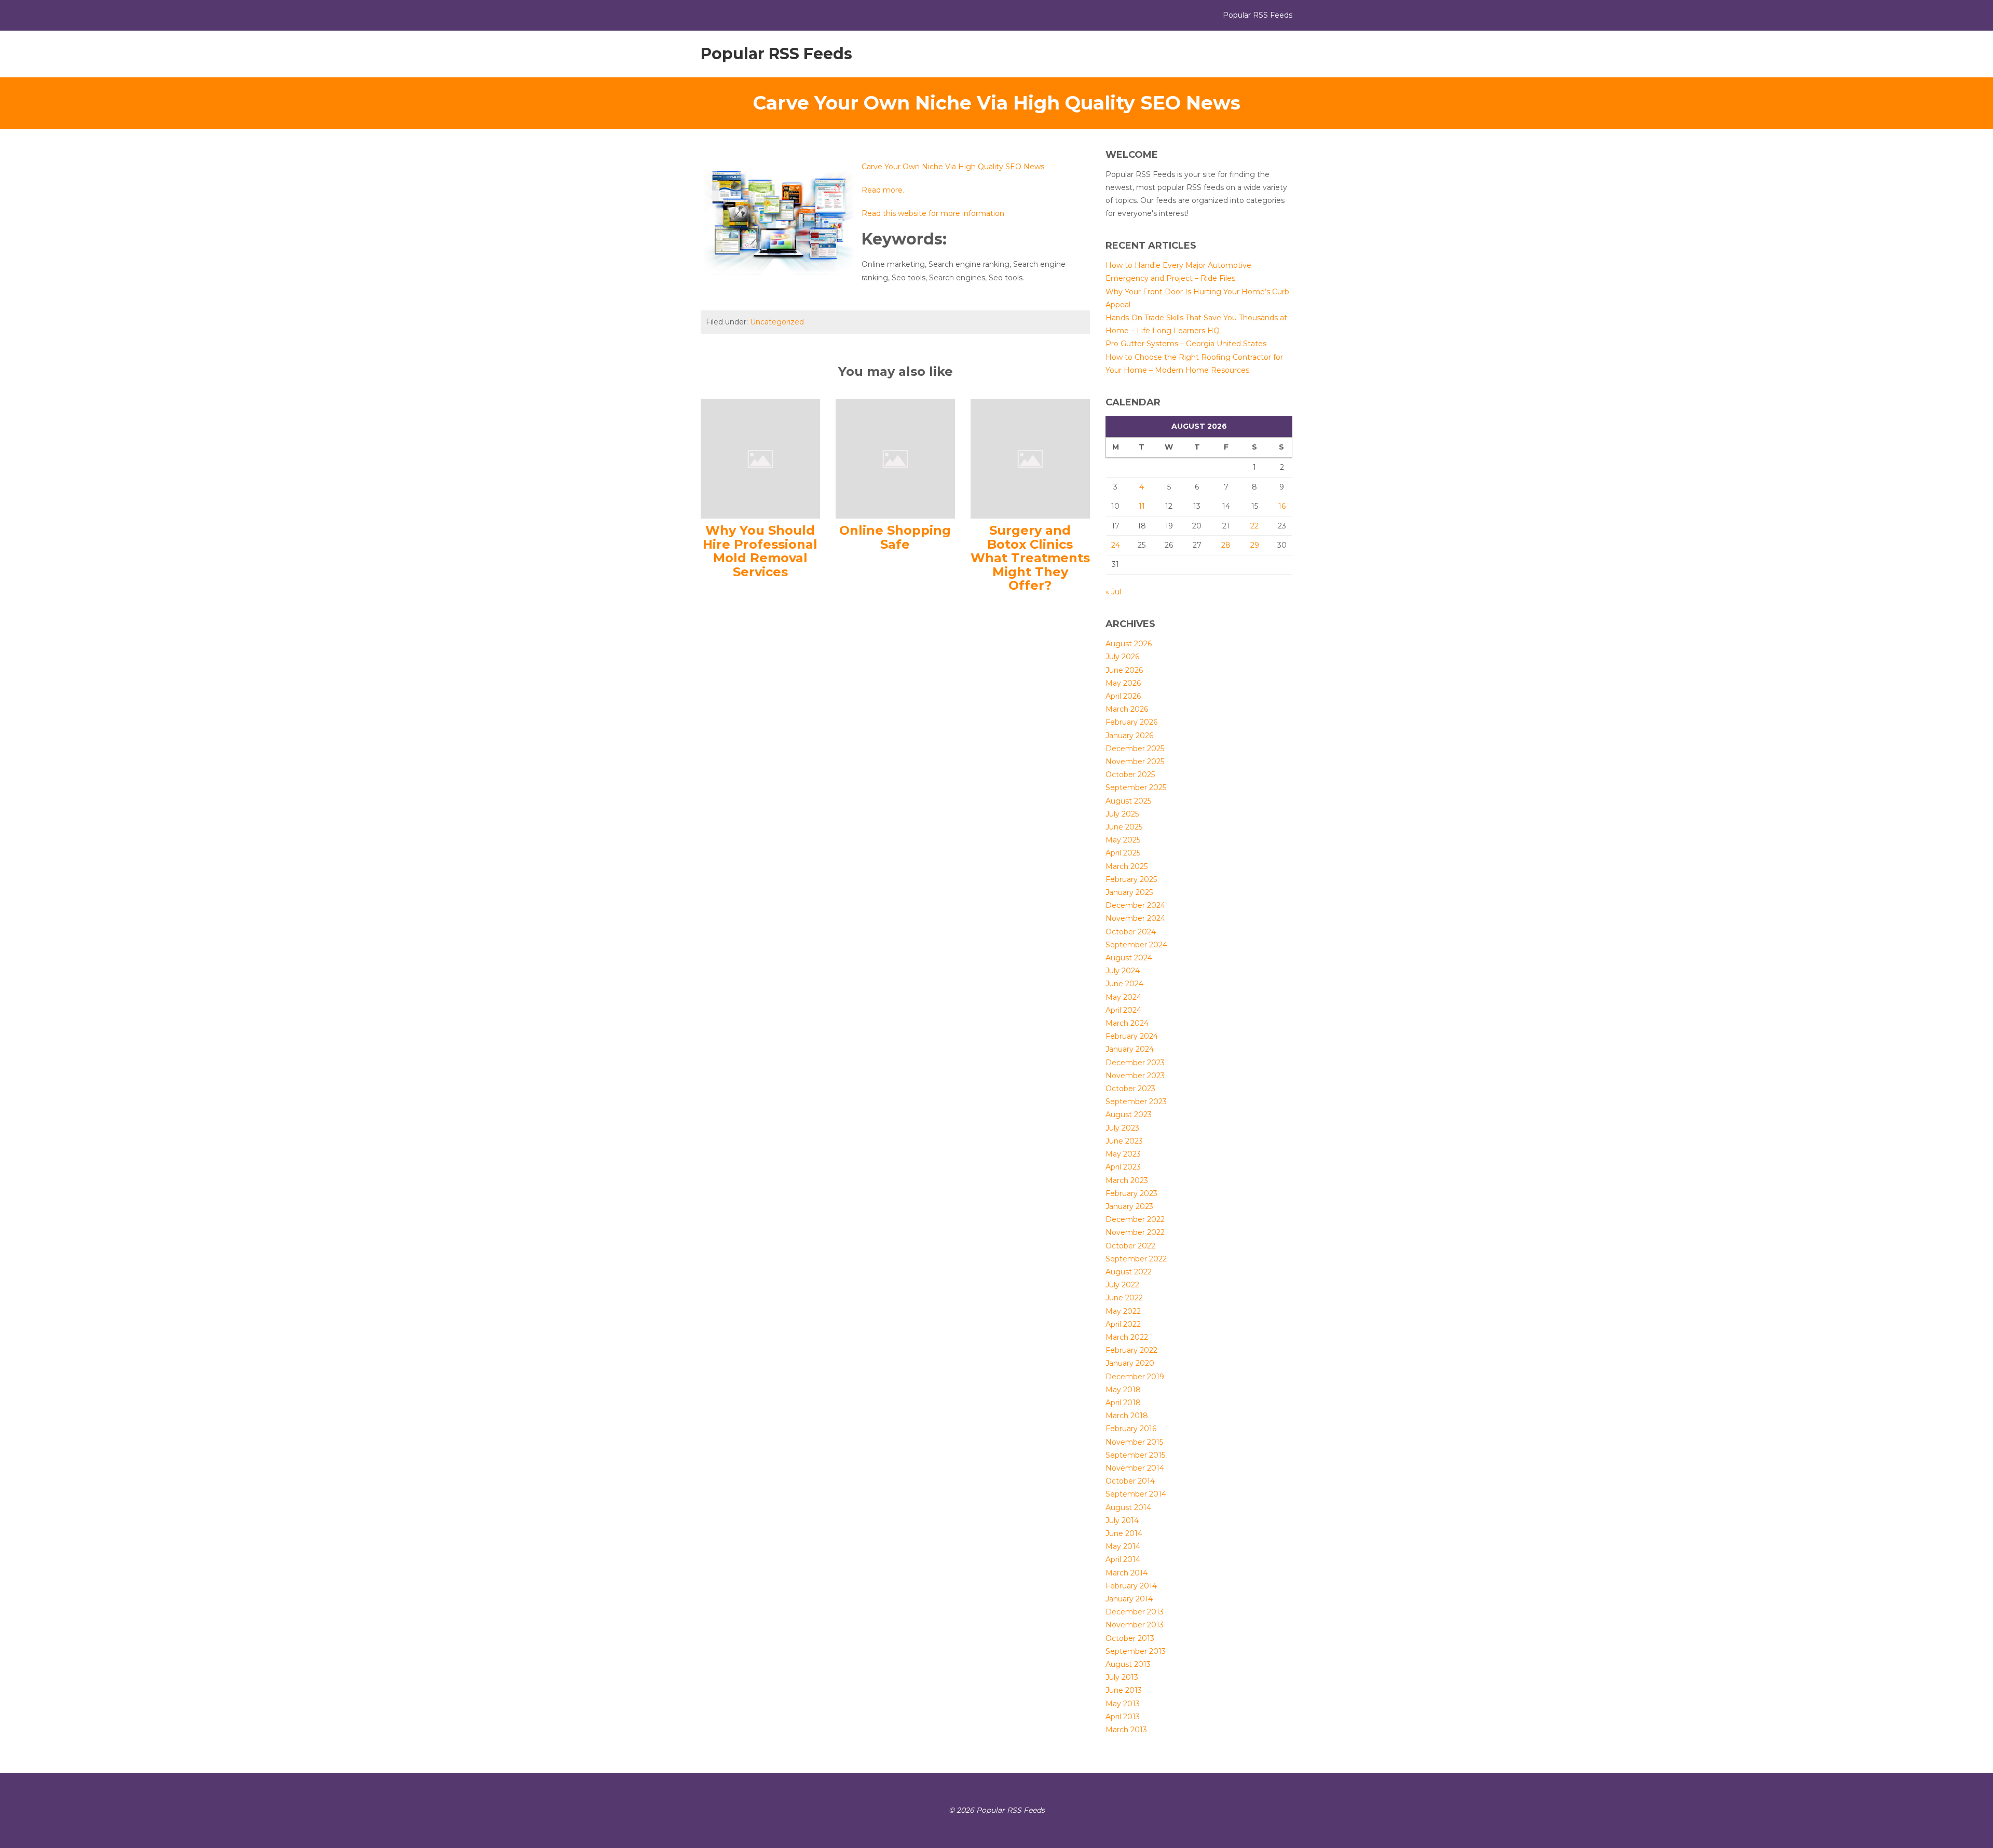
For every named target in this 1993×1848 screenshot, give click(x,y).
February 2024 (1132, 1036)
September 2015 (1135, 1455)
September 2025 (1136, 787)
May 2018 (1123, 1390)
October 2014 (1130, 1481)
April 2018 (1123, 1403)
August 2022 (1129, 1272)
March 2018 (1127, 1416)
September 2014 (1136, 1494)
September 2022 (1136, 1259)
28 (1226, 545)
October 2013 (1130, 1638)
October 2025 (1130, 774)
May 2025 (1123, 840)
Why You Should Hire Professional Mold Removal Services (760, 551)
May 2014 (1123, 1546)
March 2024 (1127, 1023)
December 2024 (1135, 905)
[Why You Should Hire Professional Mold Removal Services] (760, 458)
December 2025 (1135, 749)
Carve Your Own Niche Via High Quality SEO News (953, 167)
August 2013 (1128, 1664)
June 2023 (1124, 1141)
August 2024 (1129, 958)
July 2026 (1122, 657)
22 (1254, 526)
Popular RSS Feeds (776, 54)
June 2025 (1124, 827)
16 (1282, 506)
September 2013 (1136, 1651)
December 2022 (1135, 1219)
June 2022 (1124, 1298)
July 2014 (1122, 1520)
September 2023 (1136, 1102)
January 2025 (1129, 892)
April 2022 (1123, 1324)
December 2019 (1135, 1377)
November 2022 (1135, 1232)
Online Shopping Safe (895, 537)
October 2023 (1130, 1089)
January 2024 (1130, 1049)
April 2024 (1123, 1010)
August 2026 (1129, 644)
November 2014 (1135, 1468)
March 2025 (1127, 866)
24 (1116, 545)
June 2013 (1124, 1690)
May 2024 (1123, 997)
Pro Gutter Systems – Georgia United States (1186, 344)
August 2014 (1128, 1507)
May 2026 (1123, 683)
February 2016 (1131, 1429)
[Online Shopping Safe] (895, 458)
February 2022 (1131, 1350)
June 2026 (1124, 670)
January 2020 (1130, 1363)
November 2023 (1135, 1076)
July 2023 (1122, 1128)
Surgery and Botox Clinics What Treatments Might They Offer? (1030, 558)
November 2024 (1135, 918)
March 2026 (1127, 709)
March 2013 (1126, 1730)
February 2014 (1131, 1586)
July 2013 (1122, 1677)
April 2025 (1123, 853)
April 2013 (1123, 1717)
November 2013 (1135, 1625)
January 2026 (1129, 736)
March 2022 (1127, 1337)
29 (1255, 545)
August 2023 (1129, 1115)
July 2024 (1123, 971)
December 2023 (1135, 1063)
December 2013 (1135, 1612)
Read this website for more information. (934, 213)
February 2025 (1131, 879)
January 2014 (1129, 1599)
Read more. (883, 190)
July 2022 (1122, 1285)
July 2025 (1122, 814)
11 (1142, 506)
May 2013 (1123, 1704)
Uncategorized (777, 322)
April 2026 (1123, 696)
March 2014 (1127, 1573)
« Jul (1113, 592)
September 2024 (1136, 945)
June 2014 (1124, 1533)
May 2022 (1123, 1311)
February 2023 (1131, 1193)
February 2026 (1131, 722)
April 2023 (1123, 1167)
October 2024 (1131, 932)
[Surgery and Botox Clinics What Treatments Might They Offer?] (1030, 458)
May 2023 (1123, 1154)
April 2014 (1123, 1559)
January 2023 (1129, 1206)
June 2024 (1124, 984)
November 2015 (1134, 1442)
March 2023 (1127, 1180)
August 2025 (1128, 801)
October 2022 (1130, 1246)
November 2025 (1135, 762)
